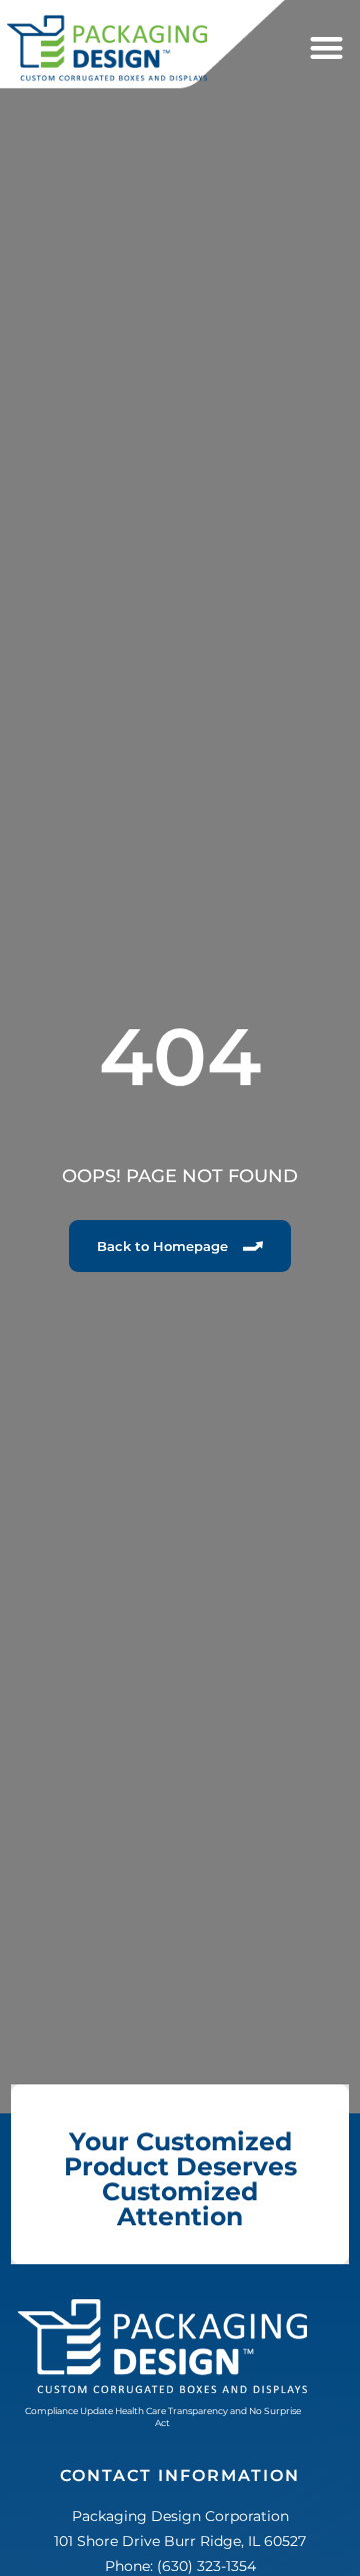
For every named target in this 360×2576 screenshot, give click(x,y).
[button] (326, 48)
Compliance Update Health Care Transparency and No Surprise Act (163, 2417)
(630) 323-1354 (206, 2566)
